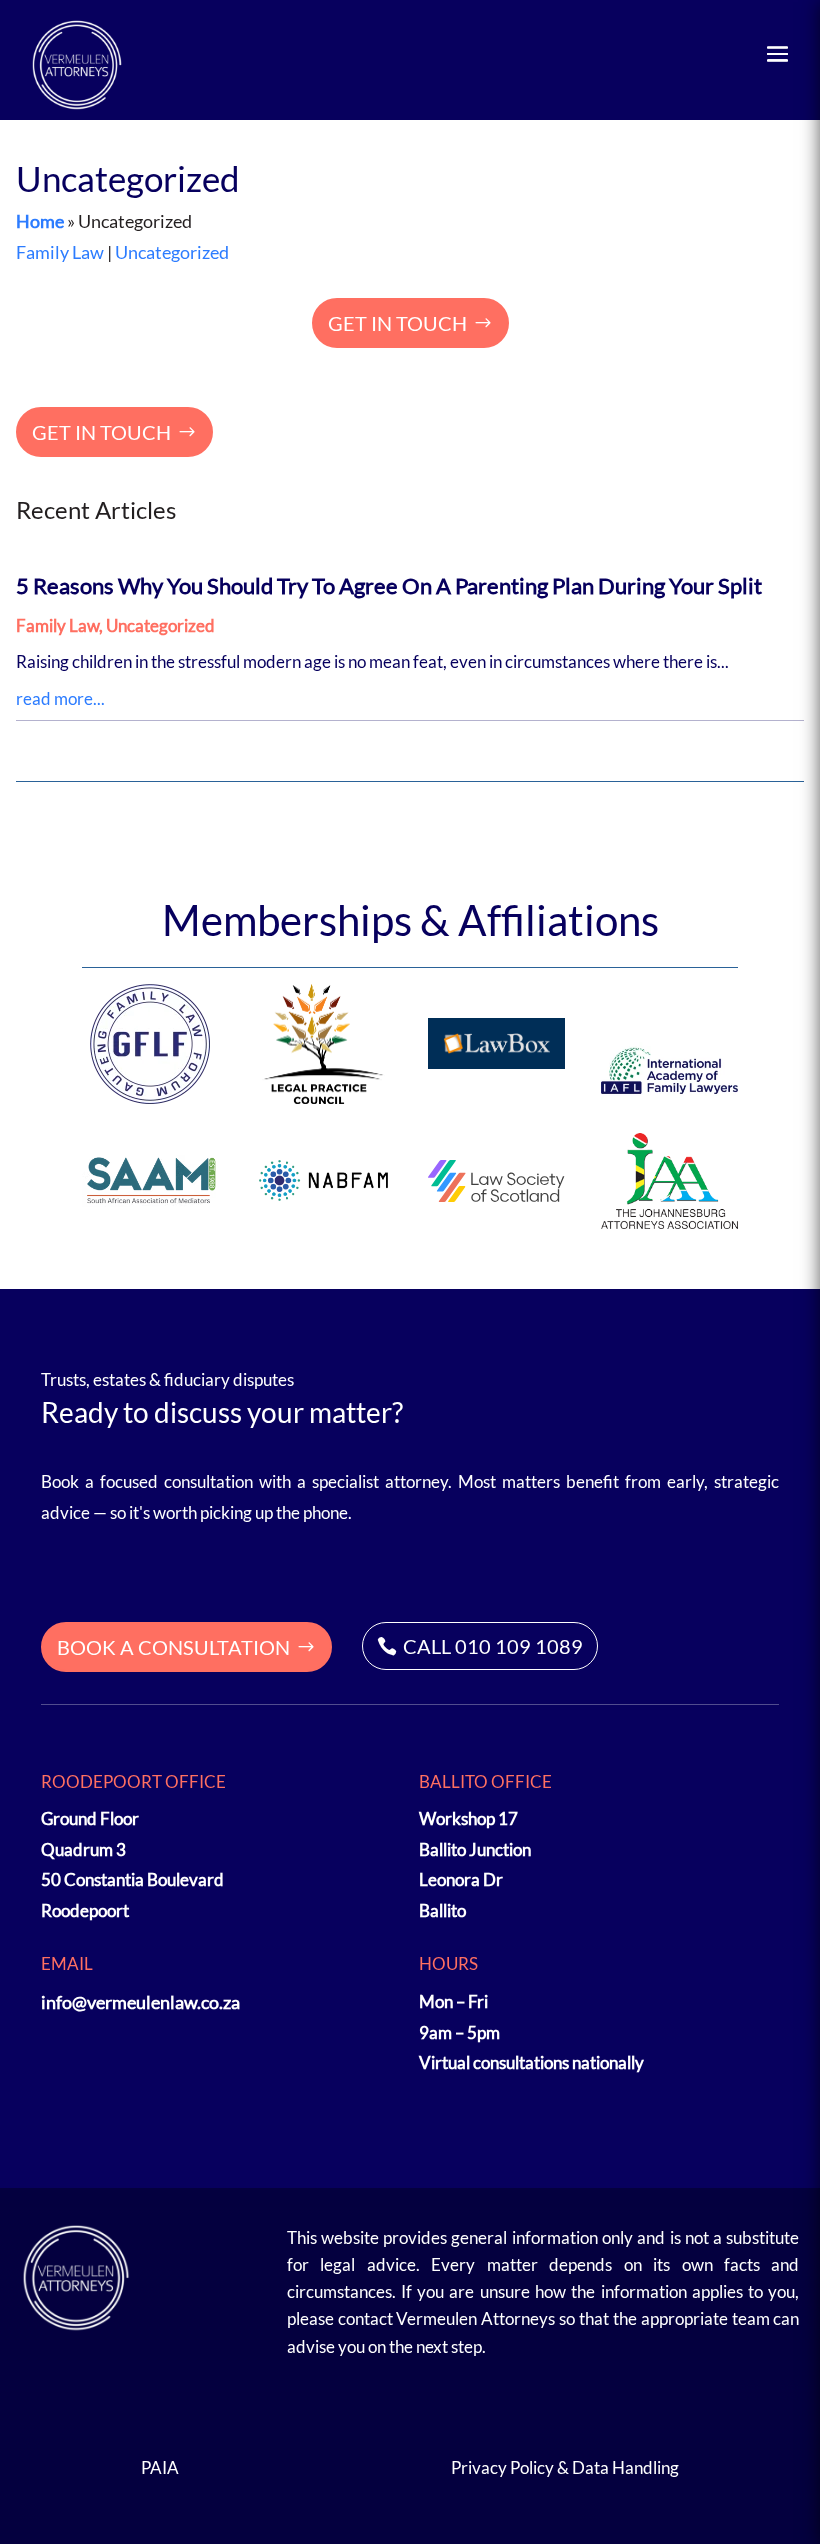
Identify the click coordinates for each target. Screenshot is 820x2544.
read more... (60, 698)
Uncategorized (172, 252)
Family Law (60, 252)
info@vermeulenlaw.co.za (140, 2002)
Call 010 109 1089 (493, 1646)
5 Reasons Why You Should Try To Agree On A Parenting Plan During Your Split (389, 585)
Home (40, 221)
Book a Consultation (173, 1647)
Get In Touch (397, 323)
